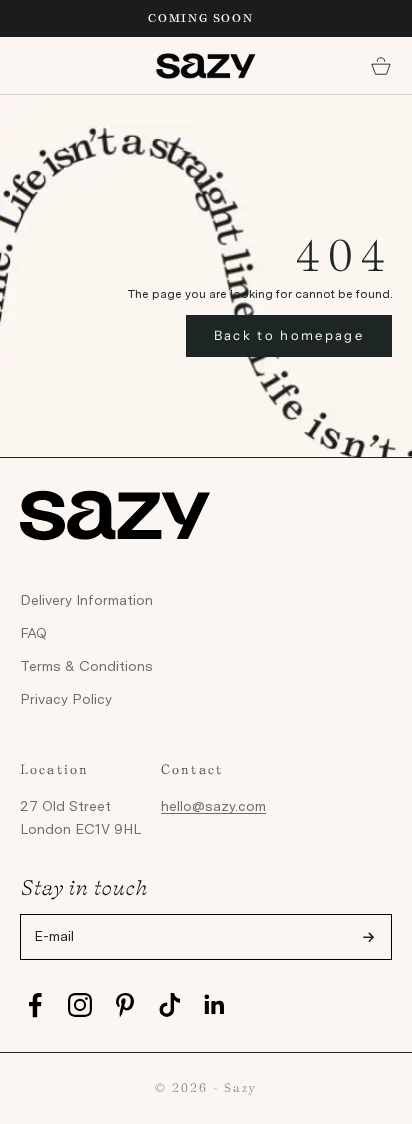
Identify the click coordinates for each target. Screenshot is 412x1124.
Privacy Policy (66, 699)
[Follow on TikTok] (170, 1005)
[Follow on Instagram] (80, 1005)
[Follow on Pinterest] (125, 1005)
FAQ (33, 633)
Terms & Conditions (86, 666)
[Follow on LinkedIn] (215, 1005)
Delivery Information (86, 600)
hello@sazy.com (213, 806)
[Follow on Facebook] (35, 1005)
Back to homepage (289, 335)
